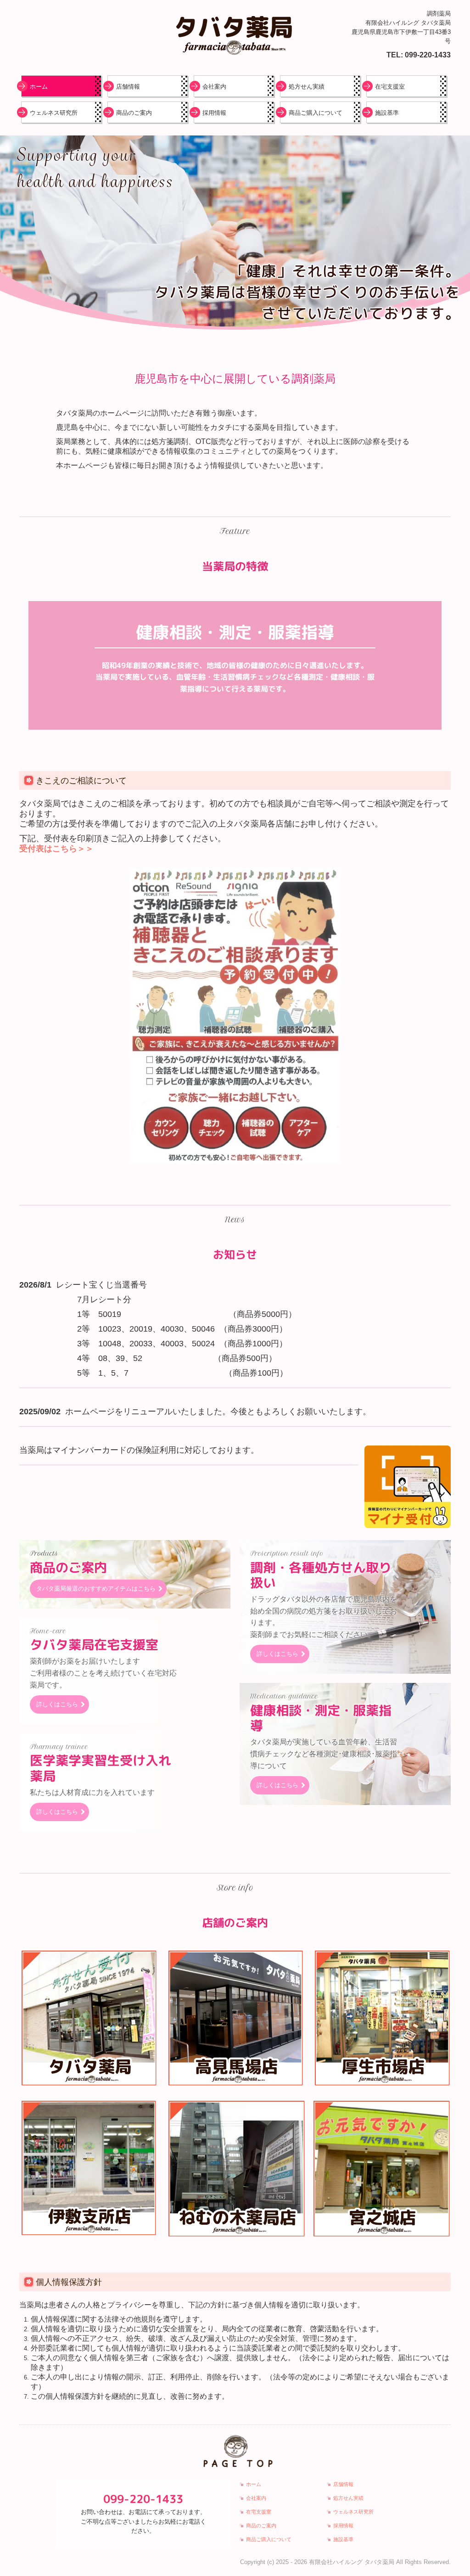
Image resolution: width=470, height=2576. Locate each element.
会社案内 (214, 87)
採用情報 (214, 113)
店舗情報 (128, 87)
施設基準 (387, 113)
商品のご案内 (134, 113)
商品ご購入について (316, 113)
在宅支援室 (390, 87)
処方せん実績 (307, 87)
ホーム (39, 87)
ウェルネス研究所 (54, 113)
